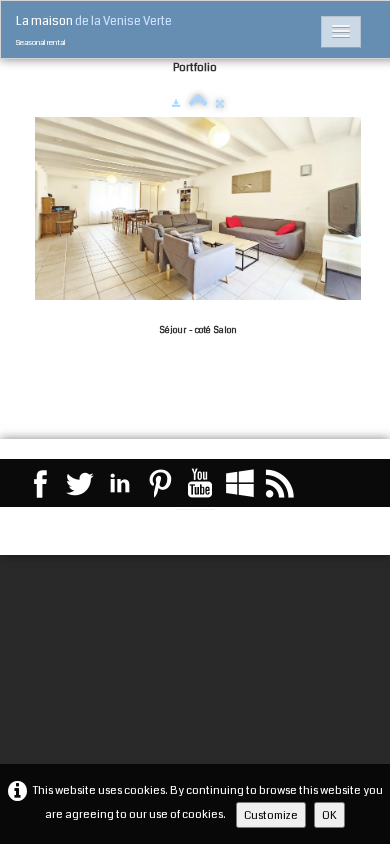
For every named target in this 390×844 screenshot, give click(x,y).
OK (329, 815)
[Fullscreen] (220, 104)
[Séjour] (198, 209)
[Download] (176, 104)
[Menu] (341, 32)
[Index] (198, 104)
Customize (271, 815)
